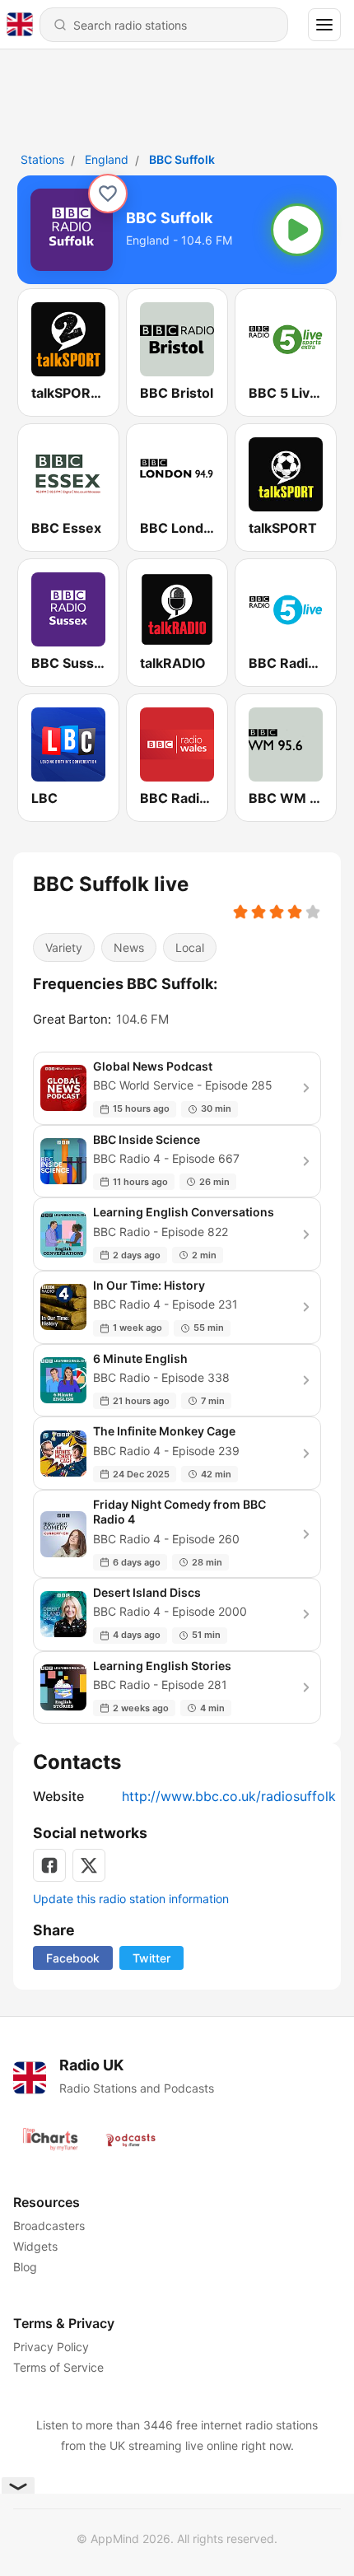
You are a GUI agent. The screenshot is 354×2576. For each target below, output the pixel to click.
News (129, 947)
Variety (64, 947)
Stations (42, 159)
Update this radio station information (131, 1899)
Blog (25, 2267)
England (107, 159)
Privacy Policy (51, 2347)
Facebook (73, 1958)
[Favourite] (108, 194)
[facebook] (49, 1865)
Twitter (151, 1958)
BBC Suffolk (182, 159)
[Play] (297, 230)
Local (190, 947)
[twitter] (89, 1865)
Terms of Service (58, 2367)
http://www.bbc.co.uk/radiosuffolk (229, 1796)
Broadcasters (49, 2226)
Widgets (35, 2246)
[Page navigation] (324, 25)
